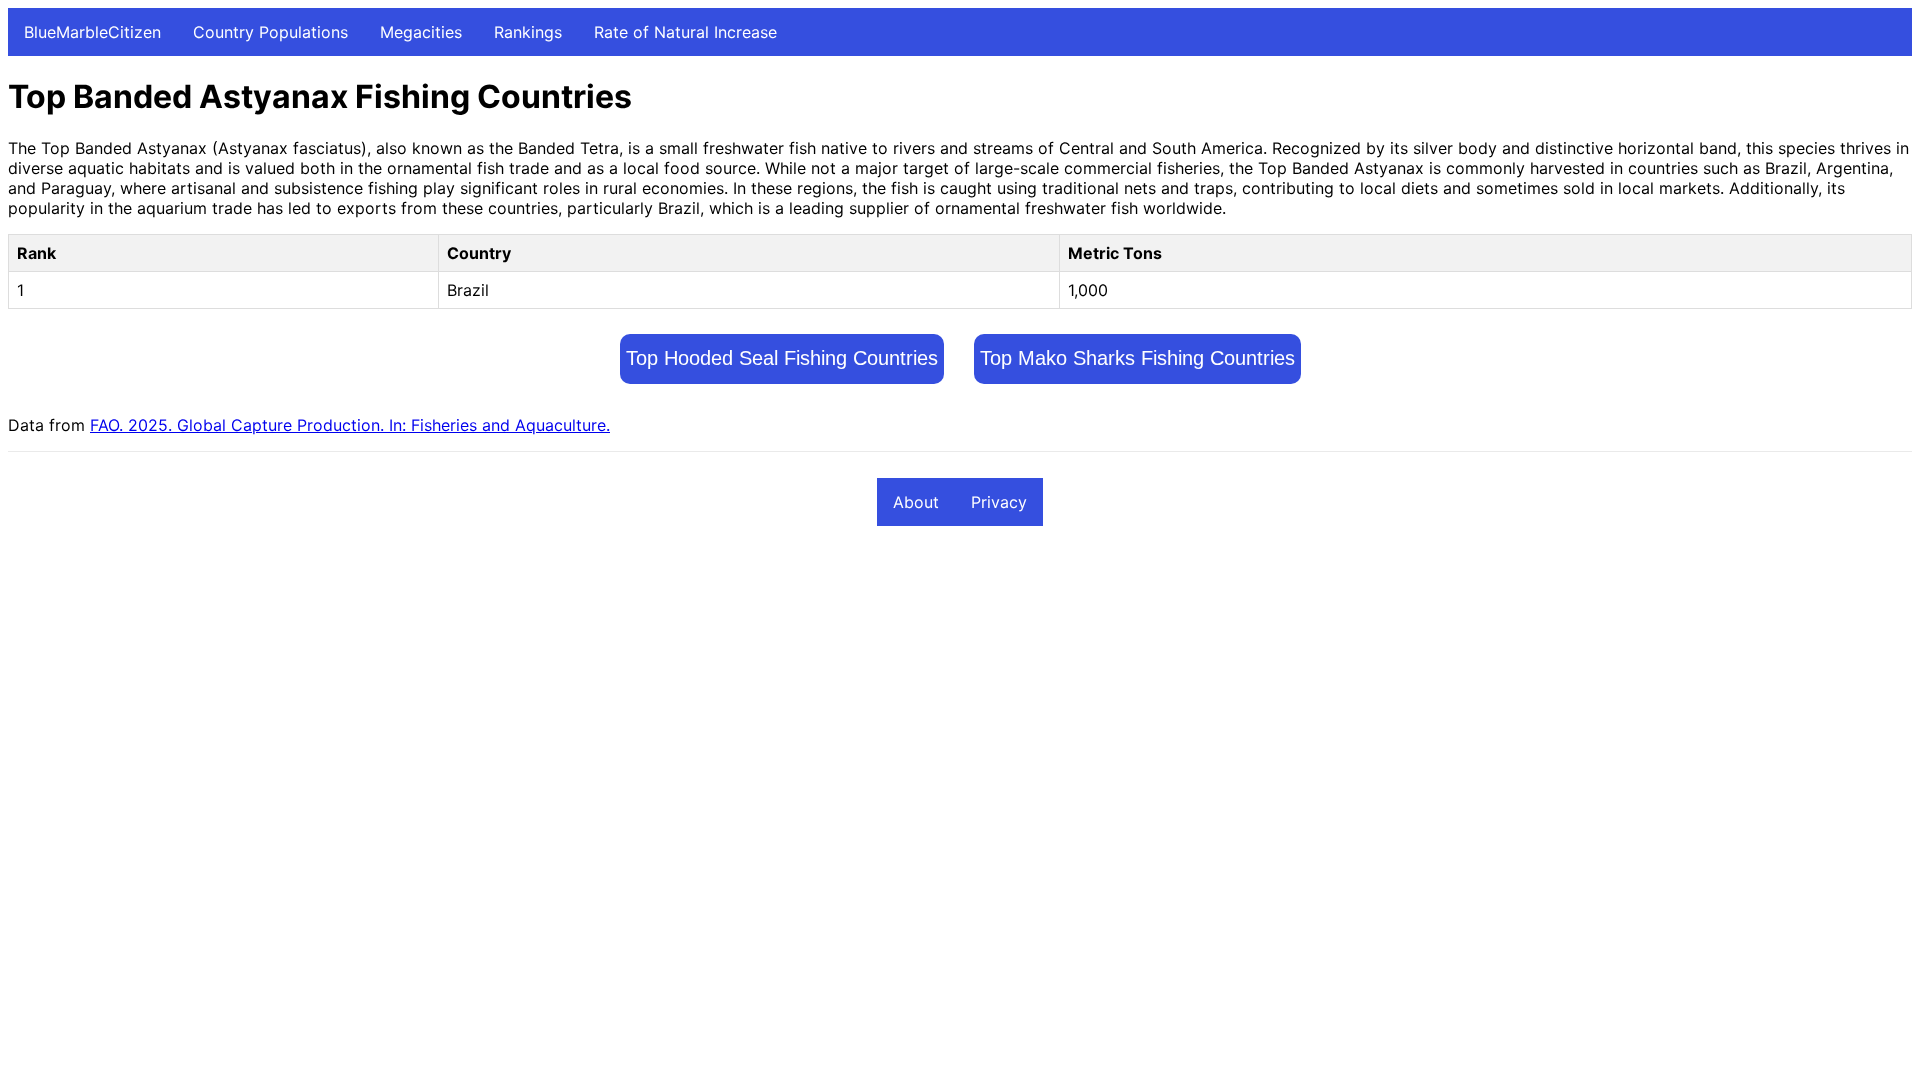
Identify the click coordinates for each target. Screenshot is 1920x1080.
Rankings (528, 32)
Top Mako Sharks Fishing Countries (1137, 358)
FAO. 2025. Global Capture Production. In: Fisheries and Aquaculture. (350, 425)
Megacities (421, 32)
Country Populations (270, 32)
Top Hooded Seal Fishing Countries (782, 358)
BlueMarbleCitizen (92, 32)
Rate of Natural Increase (685, 32)
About (916, 502)
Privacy (999, 502)
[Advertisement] (608, 691)
